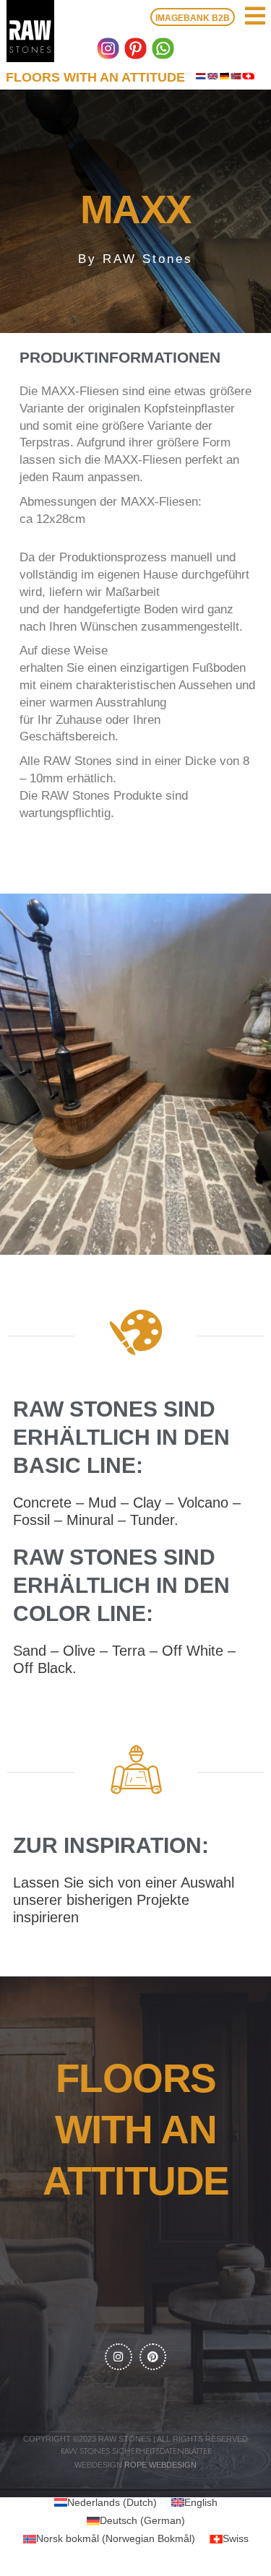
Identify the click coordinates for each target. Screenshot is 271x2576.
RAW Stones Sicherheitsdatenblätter (136, 2451)
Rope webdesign (160, 2465)
